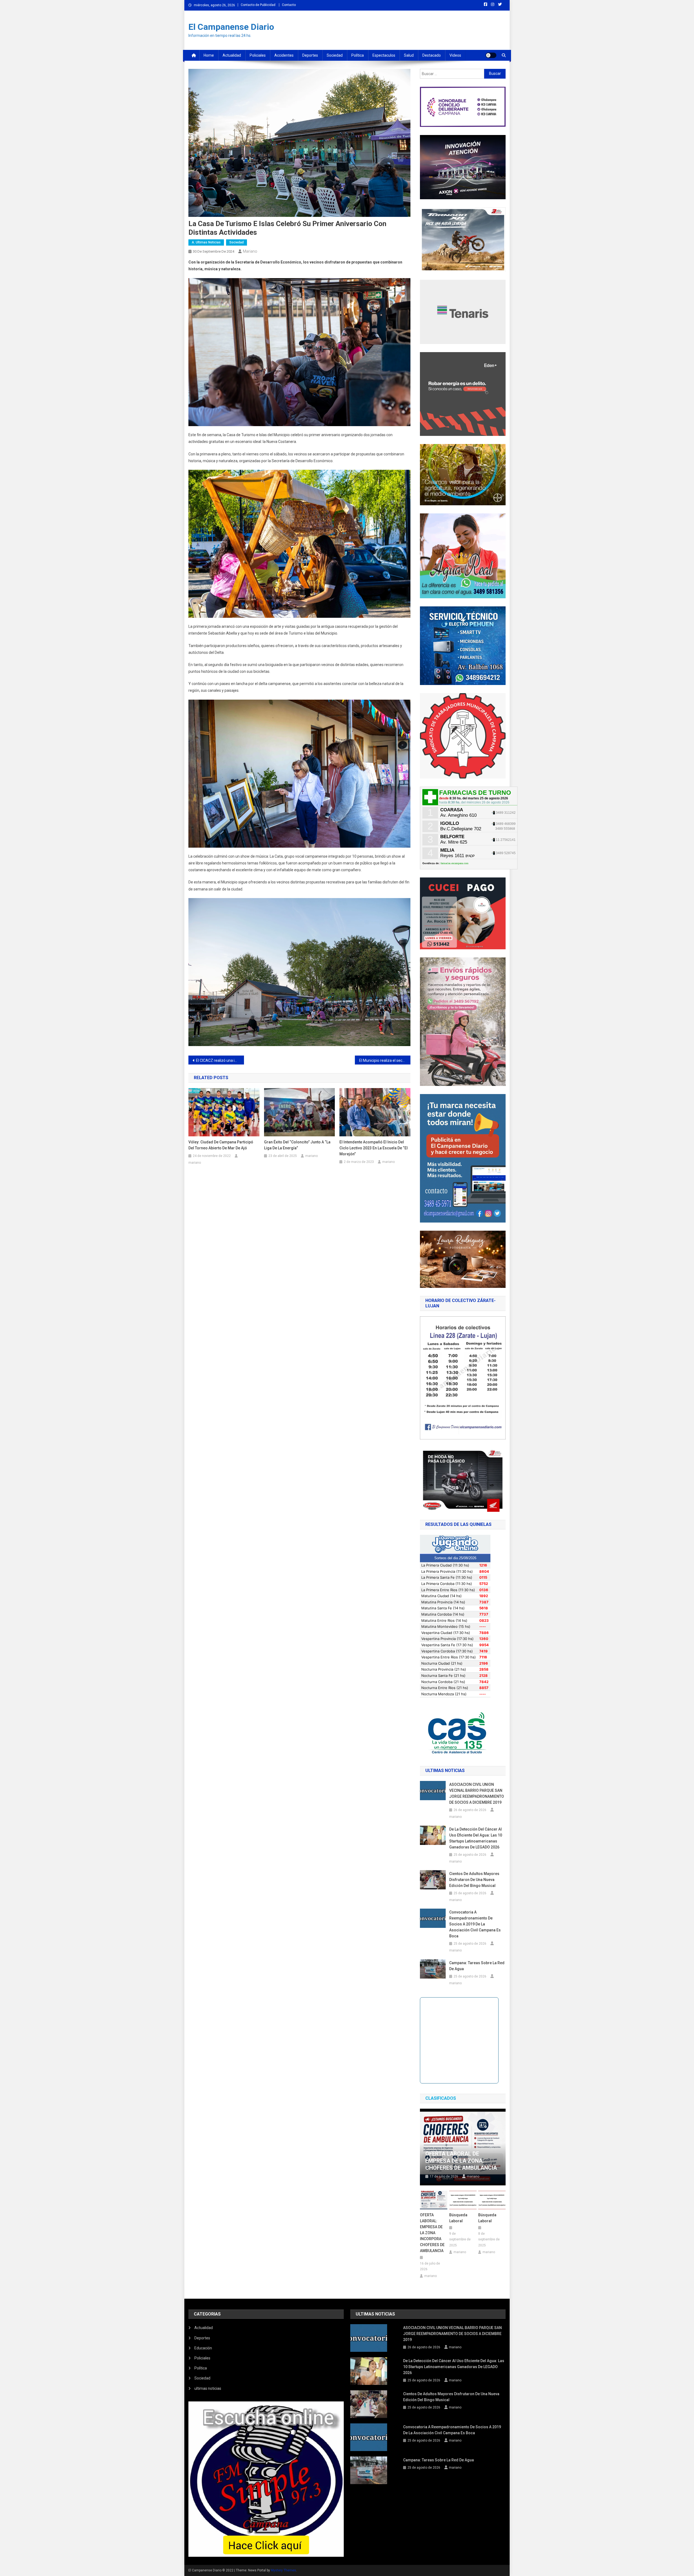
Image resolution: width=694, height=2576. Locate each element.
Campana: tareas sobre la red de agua (477, 1966)
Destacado (432, 55)
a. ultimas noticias (206, 242)
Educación (203, 2348)
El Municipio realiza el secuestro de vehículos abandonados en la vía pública (385, 1060)
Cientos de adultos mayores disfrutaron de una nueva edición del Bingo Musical (474, 1880)
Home (209, 55)
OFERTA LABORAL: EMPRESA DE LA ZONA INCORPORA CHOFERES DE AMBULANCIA (432, 2233)
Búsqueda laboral (458, 2218)
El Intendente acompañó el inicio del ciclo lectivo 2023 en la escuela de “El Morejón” (374, 1148)
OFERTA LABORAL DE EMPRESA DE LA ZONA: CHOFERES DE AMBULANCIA (461, 2161)
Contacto (289, 5)
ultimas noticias (208, 2388)
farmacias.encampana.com (454, 863)
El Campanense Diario (231, 27)
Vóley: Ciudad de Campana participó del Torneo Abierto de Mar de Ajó (221, 1145)
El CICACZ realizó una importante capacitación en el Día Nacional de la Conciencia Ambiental (220, 1060)
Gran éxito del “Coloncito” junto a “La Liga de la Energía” (297, 1145)
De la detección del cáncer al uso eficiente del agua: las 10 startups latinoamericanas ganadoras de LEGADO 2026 (476, 1838)
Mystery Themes (283, 2570)
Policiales (258, 55)
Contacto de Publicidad (258, 5)
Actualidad (232, 55)
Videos (455, 55)
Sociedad (335, 55)
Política (358, 55)
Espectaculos (384, 55)
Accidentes (284, 55)
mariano (250, 251)
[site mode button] (491, 55)
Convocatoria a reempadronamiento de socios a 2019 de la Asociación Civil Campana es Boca (475, 1924)
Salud (409, 55)
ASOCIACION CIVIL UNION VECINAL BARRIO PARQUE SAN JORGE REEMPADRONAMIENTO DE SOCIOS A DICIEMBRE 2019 (477, 1793)
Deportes (310, 55)
